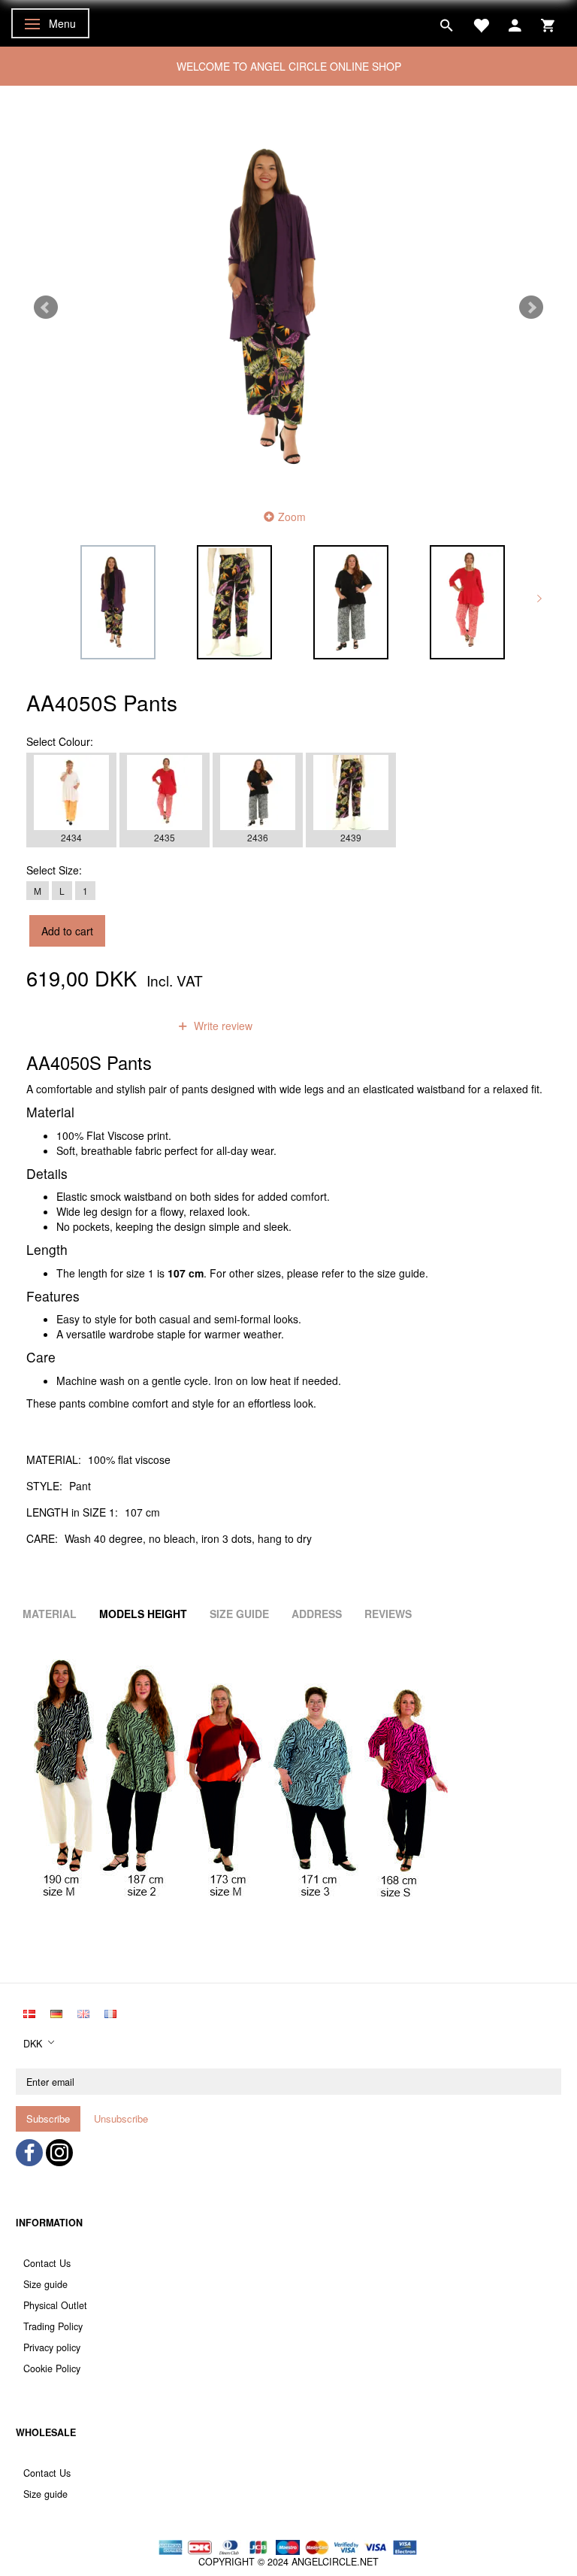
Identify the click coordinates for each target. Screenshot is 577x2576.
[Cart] (548, 23)
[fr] (110, 2013)
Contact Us (47, 2263)
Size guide (45, 2284)
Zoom (292, 517)
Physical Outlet (55, 2305)
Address (317, 1614)
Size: (54, 870)
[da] (29, 2013)
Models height (143, 1614)
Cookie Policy (52, 2368)
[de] (56, 2013)
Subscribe (48, 2118)
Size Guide (239, 1614)
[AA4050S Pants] (288, 308)
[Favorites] (481, 23)
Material (50, 1614)
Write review (222, 1026)
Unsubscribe (121, 2118)
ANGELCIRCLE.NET (335, 2562)
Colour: (60, 741)
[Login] (515, 23)
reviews (131, 1026)
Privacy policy (52, 2347)
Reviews (388, 1614)
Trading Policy (53, 2326)
